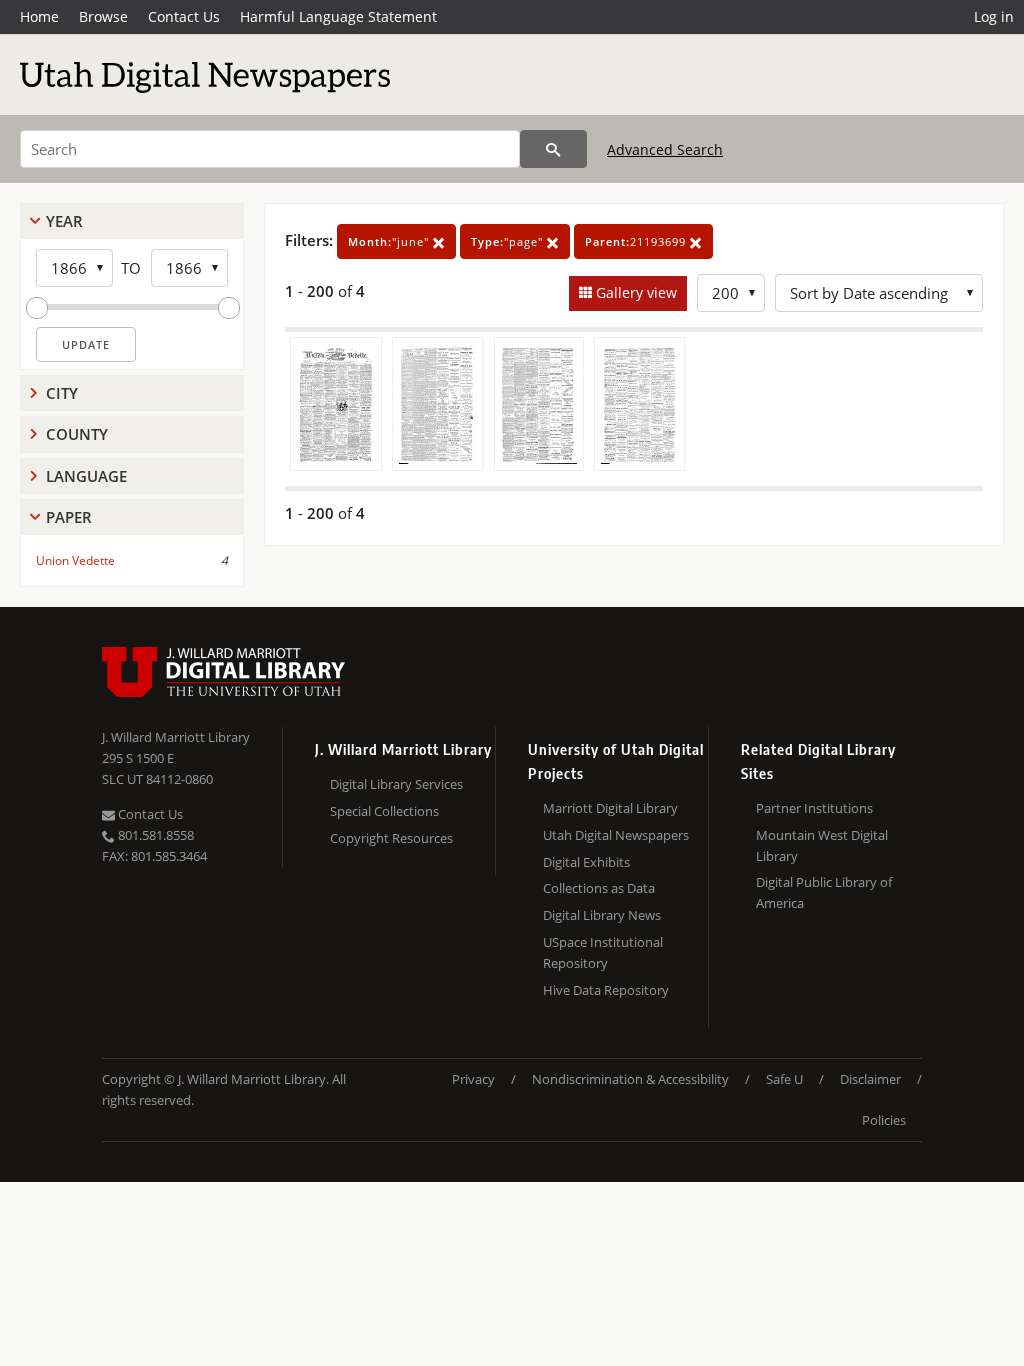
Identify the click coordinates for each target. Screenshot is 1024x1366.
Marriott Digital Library (610, 808)
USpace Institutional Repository (603, 952)
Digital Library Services (396, 784)
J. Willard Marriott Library (176, 737)
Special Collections (384, 811)
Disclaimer (870, 1079)
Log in (994, 16)
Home (39, 16)
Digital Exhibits (586, 862)
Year (64, 221)
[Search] (553, 149)
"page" (509, 241)
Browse (103, 16)
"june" (390, 241)
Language (86, 476)
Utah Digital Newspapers (616, 835)
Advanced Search (665, 149)
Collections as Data (599, 888)
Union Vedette (75, 560)
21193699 (637, 241)
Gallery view (634, 292)
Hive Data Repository (606, 990)
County (77, 434)
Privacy (473, 1079)
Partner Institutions (814, 808)
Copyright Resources (391, 838)
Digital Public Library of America (824, 892)
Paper (69, 517)
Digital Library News (602, 915)
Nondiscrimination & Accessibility (630, 1079)
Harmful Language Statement (338, 16)
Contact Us (184, 16)
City (62, 393)
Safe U (784, 1079)
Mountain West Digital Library (822, 845)
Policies (884, 1120)
